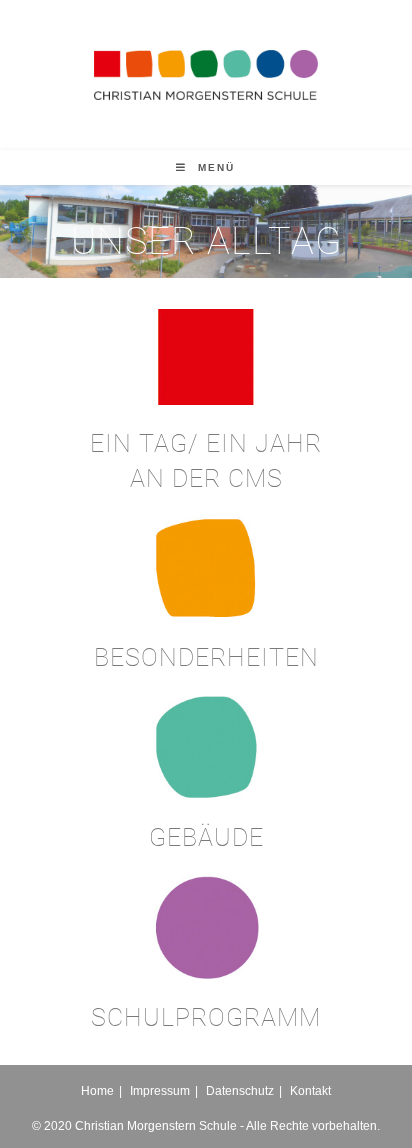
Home (97, 1091)
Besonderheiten (206, 657)
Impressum (160, 1091)
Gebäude (206, 837)
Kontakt (310, 1091)
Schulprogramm (206, 1017)
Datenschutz (240, 1091)
